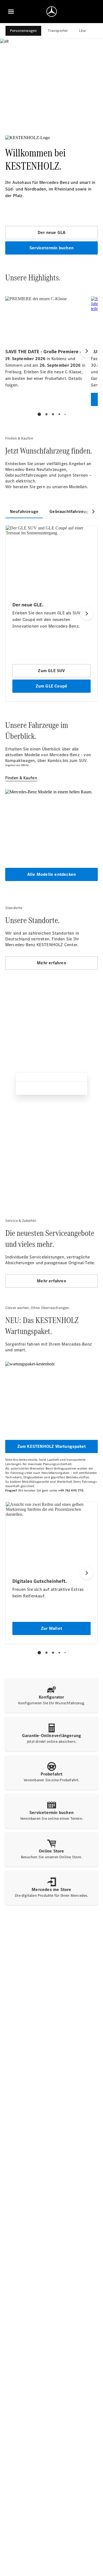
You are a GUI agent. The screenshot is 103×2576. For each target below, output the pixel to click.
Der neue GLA (51, 232)
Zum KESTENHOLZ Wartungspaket (52, 1446)
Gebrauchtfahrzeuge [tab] (70, 511)
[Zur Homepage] (52, 12)
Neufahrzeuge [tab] (24, 511)
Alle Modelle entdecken (51, 874)
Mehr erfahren (51, 963)
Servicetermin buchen (51, 248)
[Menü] (11, 12)
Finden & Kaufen (21, 778)
